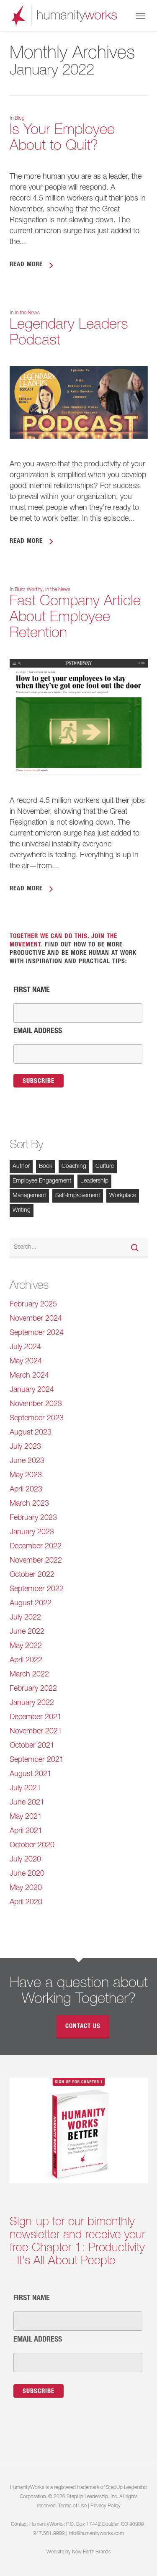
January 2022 (32, 1703)
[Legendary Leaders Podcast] (79, 454)
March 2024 (29, 1376)
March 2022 (29, 1675)
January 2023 (32, 1532)
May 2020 (26, 1888)
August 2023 (31, 1433)
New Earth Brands (91, 2552)
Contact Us (83, 2027)
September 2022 (37, 1589)
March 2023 (29, 1504)
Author (21, 1167)
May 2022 (26, 1646)
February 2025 (33, 1305)
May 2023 (26, 1476)
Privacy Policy (106, 2506)
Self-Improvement (78, 1196)
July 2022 (25, 1618)
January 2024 (32, 1390)
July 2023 (25, 1447)
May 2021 (26, 1817)
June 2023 (27, 1461)
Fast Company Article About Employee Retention (75, 618)
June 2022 (27, 1632)
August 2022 (31, 1604)
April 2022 (26, 1661)
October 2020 (32, 1846)
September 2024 (37, 1333)
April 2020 (26, 1902)
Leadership (94, 1181)
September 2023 (37, 1419)
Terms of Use (72, 2506)
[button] (141, 15)
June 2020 (27, 1874)
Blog (20, 118)
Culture (105, 1167)
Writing (22, 1211)
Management (29, 1196)
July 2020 (25, 1860)
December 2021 (36, 1717)
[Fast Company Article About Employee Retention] (79, 790)
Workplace (123, 1196)
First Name (32, 990)
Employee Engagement (42, 1181)
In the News (27, 313)
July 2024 (25, 1347)
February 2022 (33, 1689)
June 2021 (27, 1803)
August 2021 (31, 1774)
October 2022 (32, 1575)
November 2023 (36, 1404)
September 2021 (37, 1760)
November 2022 (36, 1561)
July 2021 (25, 1789)
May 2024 (26, 1362)
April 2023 (26, 1490)
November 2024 (36, 1319)
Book (46, 1167)
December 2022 (36, 1547)
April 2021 (26, 1831)
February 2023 (33, 1518)
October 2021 (32, 1746)
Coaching (74, 1167)
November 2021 (36, 1732)
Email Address (38, 1031)
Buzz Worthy (29, 590)
